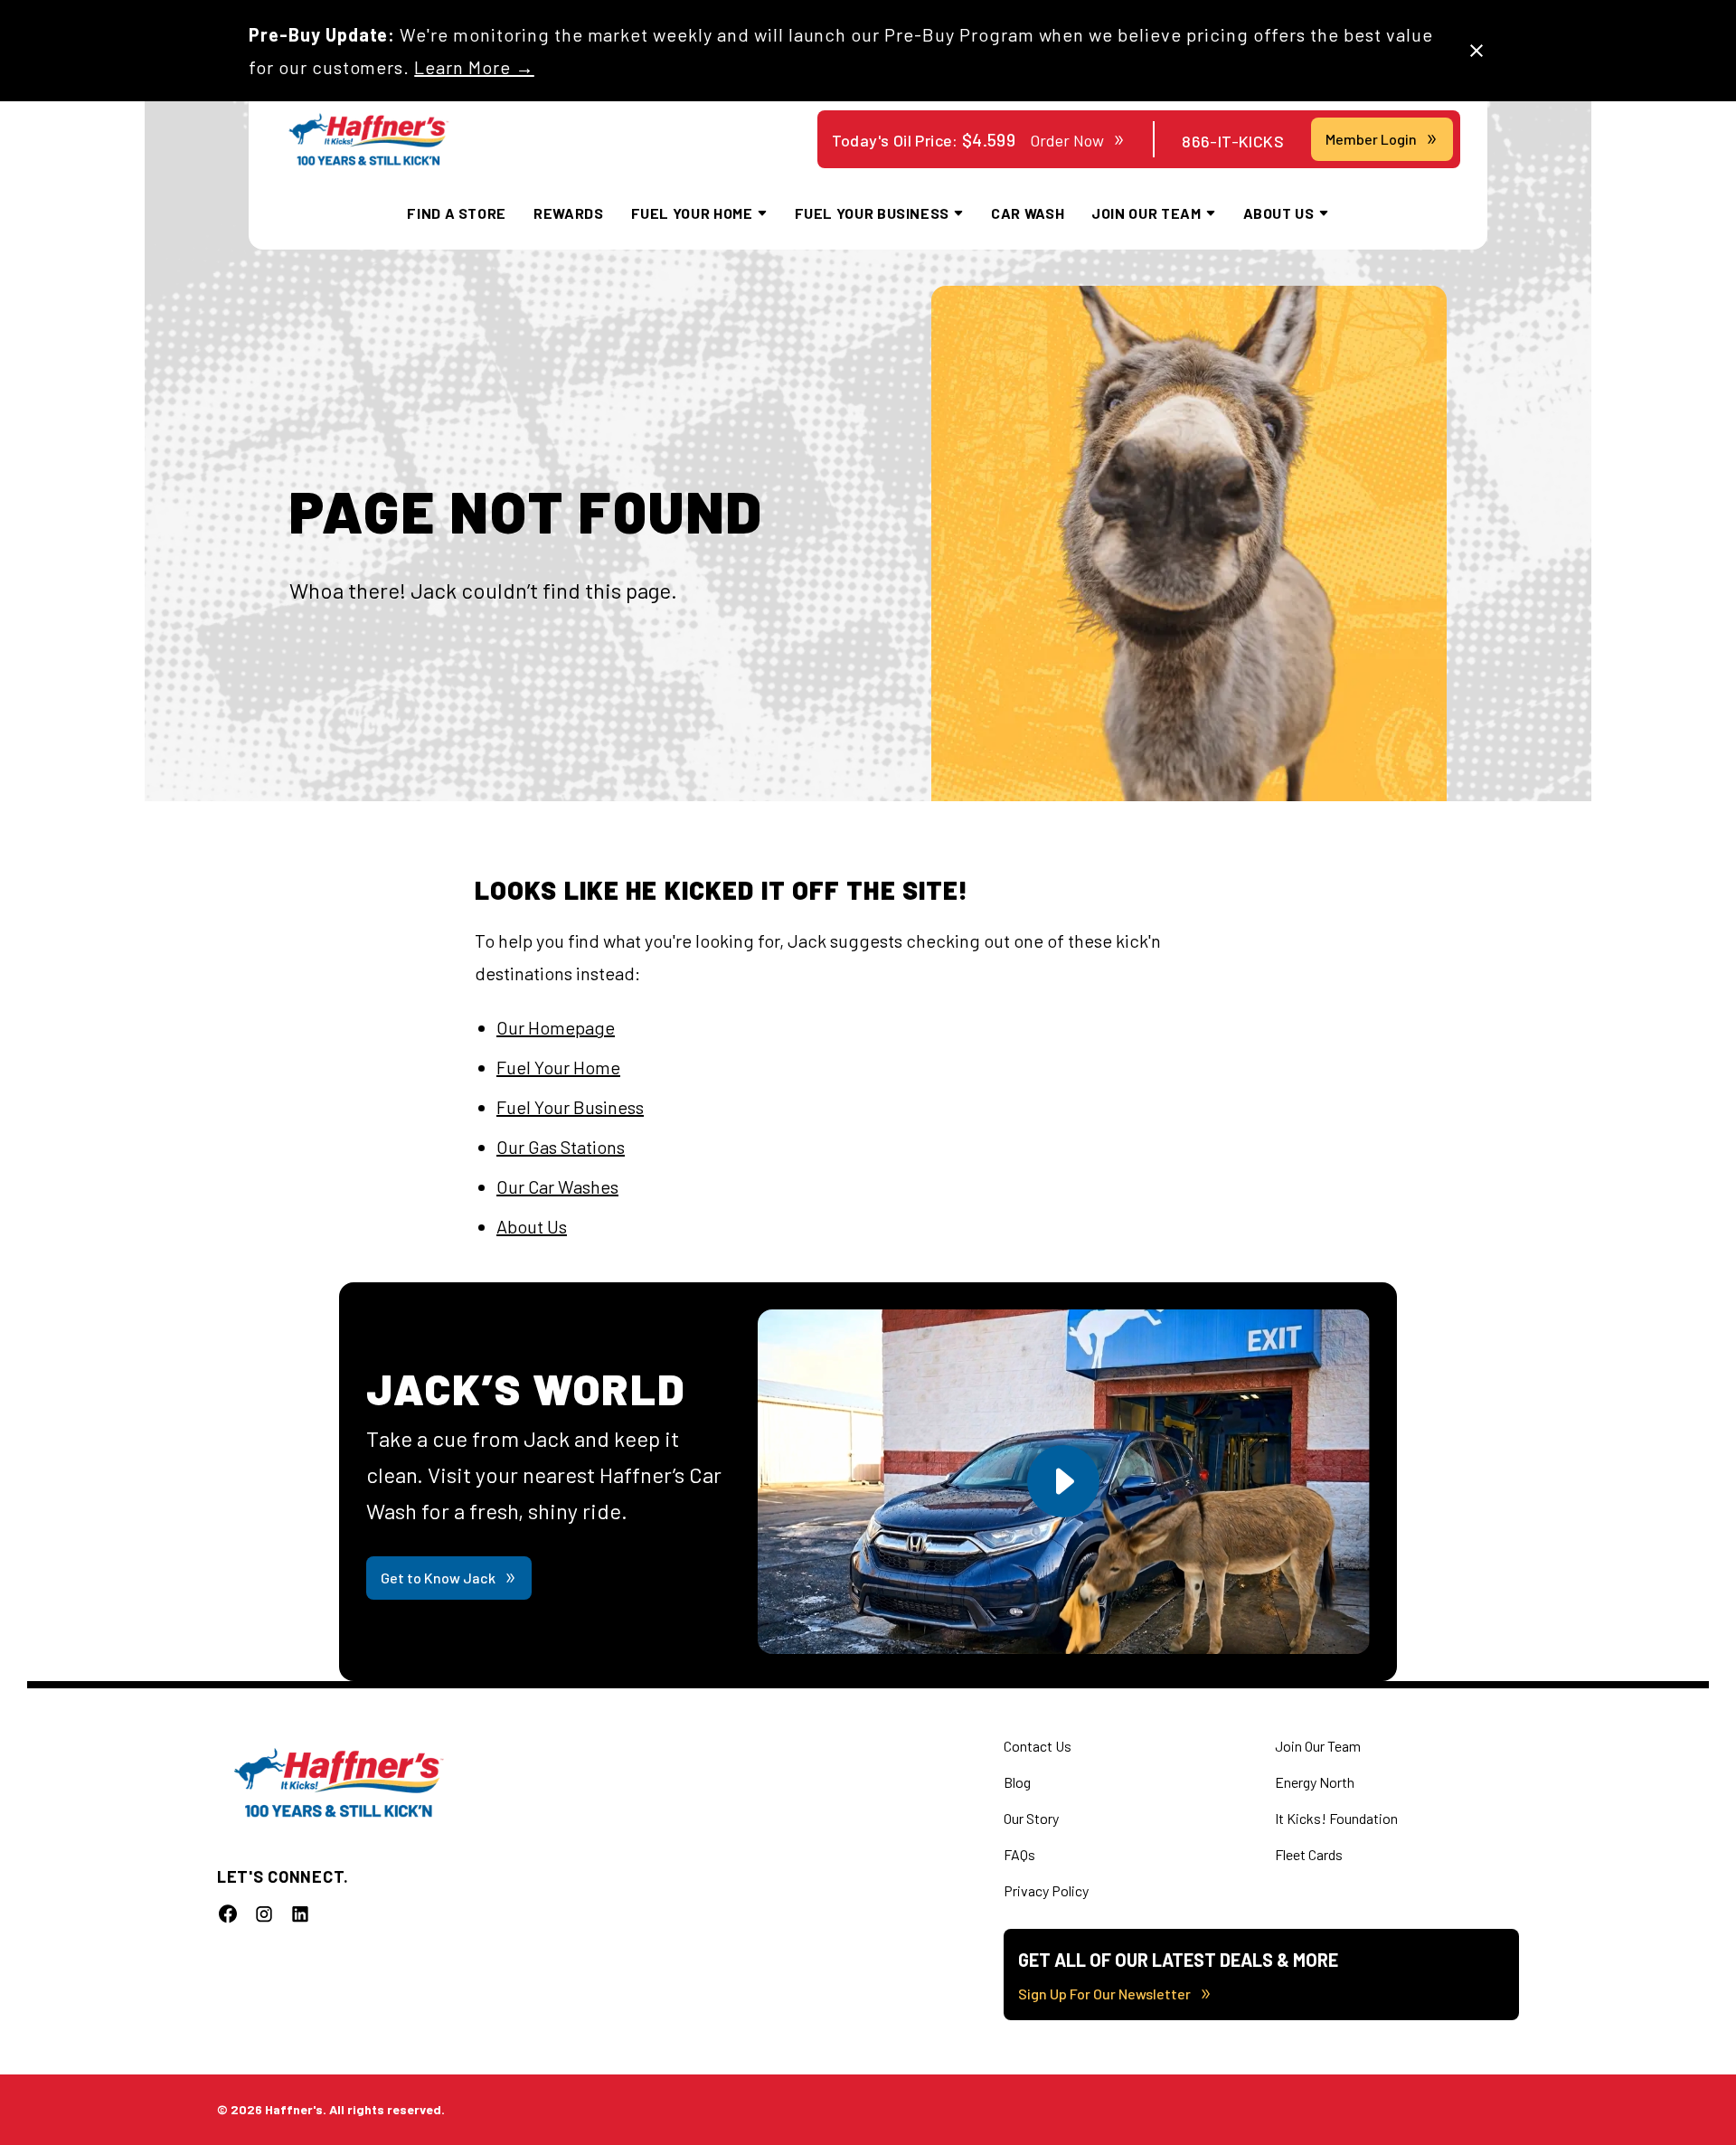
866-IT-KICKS (1233, 141)
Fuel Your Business (570, 1107)
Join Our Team (1318, 1746)
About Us (532, 1226)
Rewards (568, 213)
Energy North (1315, 1782)
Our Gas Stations (561, 1147)
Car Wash (1028, 213)
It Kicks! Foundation (1336, 1818)
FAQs (1019, 1854)
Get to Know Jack (438, 1578)
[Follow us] (228, 1913)
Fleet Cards (1309, 1854)
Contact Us (1038, 1746)
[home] (368, 140)
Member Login (1371, 139)
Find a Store (457, 213)
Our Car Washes (557, 1186)
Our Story (1031, 1818)
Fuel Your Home (558, 1067)
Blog (1017, 1782)
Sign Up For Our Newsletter (1104, 1994)
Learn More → (474, 67)
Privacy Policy (1046, 1890)
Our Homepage (556, 1027)
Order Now (1067, 140)
